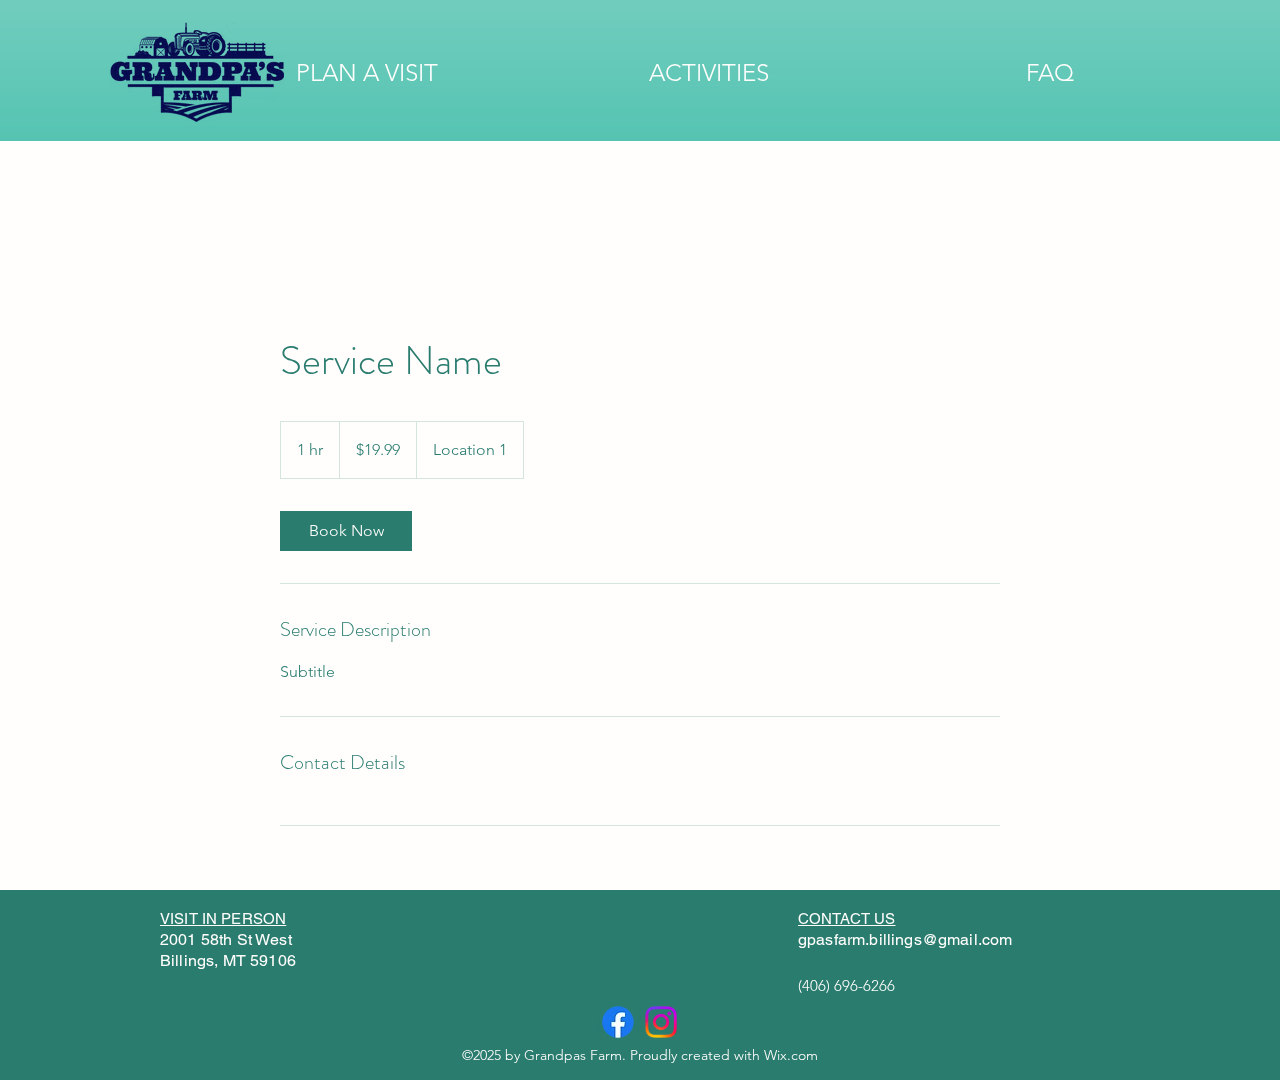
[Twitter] (661, 1022)
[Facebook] (618, 1022)
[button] (367, 72)
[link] (346, 531)
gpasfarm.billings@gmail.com (905, 939)
